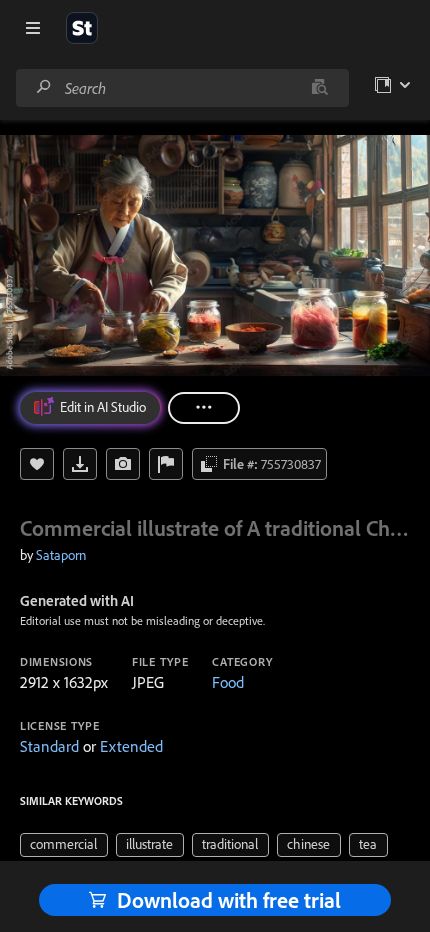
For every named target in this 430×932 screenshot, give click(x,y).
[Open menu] (33, 28)
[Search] (44, 87)
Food (228, 682)
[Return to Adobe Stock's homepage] (82, 28)
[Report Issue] (166, 464)
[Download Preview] (80, 464)
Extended (131, 746)
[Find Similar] (123, 464)
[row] (64, 845)
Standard (49, 746)
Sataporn (61, 555)
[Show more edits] (204, 408)
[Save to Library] (37, 464)
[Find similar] (319, 88)
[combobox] (182, 88)
